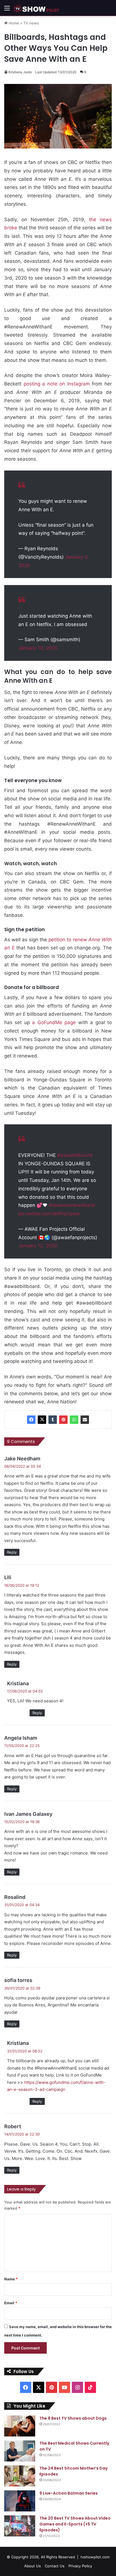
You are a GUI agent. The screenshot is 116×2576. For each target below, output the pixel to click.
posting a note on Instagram (57, 384)
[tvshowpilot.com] (37, 8)
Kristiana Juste (20, 72)
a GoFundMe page (54, 1022)
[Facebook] (31, 1420)
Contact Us (55, 2566)
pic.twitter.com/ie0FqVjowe (49, 1214)
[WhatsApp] (74, 1420)
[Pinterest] (63, 1420)
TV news (31, 23)
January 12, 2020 (38, 1246)
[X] (42, 1420)
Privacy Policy (80, 2566)
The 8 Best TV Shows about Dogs (73, 2418)
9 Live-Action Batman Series (69, 2493)
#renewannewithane (72, 1205)
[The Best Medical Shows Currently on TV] (20, 2451)
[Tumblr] (53, 1420)
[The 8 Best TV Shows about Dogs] (20, 2426)
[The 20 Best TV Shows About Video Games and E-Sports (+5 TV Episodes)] (20, 2526)
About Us (33, 2566)
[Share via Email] (85, 1420)
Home (13, 23)
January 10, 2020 (38, 648)
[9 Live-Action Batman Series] (20, 2501)
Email (11, 2303)
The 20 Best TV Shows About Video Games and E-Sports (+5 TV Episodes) (75, 2524)
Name (11, 2279)
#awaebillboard (75, 1155)
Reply (12, 1552)
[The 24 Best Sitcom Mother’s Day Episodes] (20, 2476)
